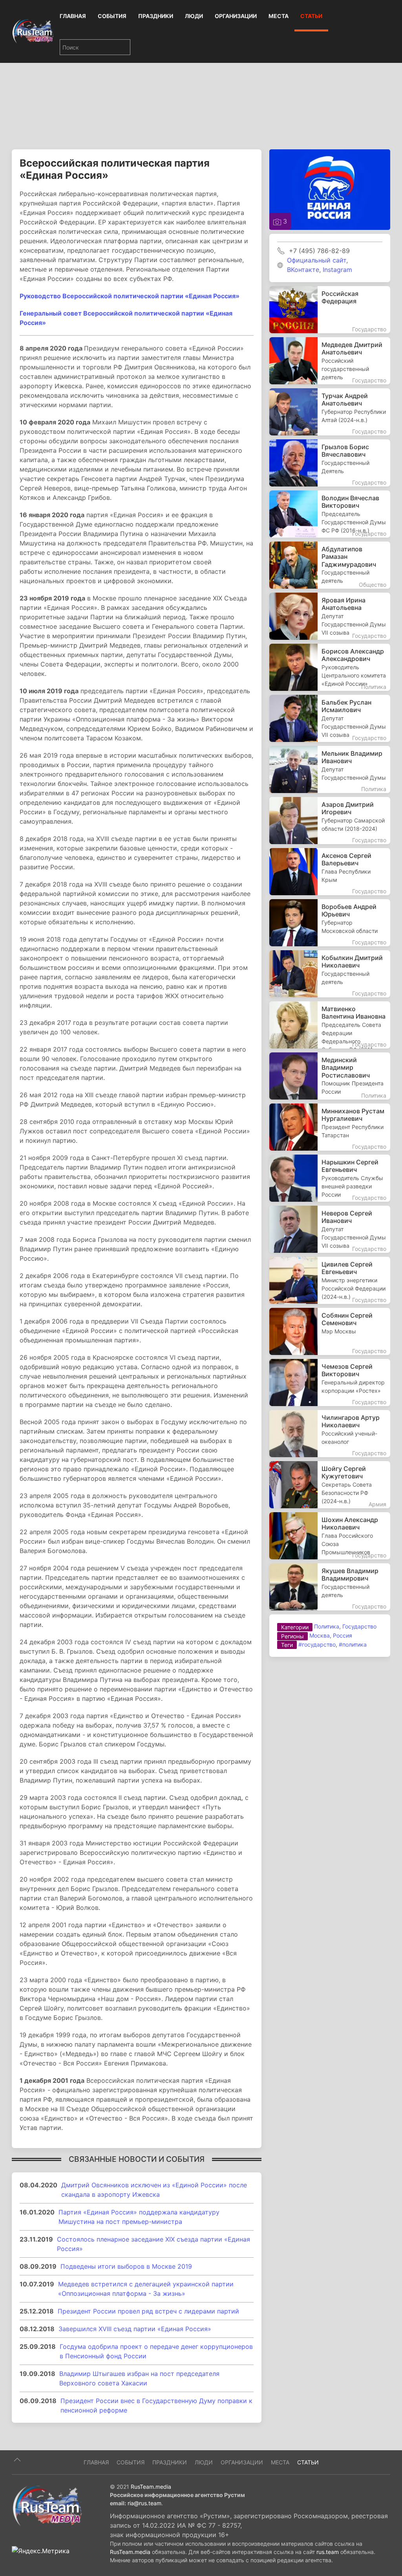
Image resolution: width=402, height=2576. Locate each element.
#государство (317, 1644)
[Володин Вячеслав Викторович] (330, 514)
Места (279, 16)
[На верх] (17, 2460)
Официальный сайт (317, 260)
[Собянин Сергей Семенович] (330, 1331)
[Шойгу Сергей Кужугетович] (330, 1485)
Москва (320, 1635)
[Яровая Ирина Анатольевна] (330, 616)
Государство (359, 1626)
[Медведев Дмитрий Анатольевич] (330, 361)
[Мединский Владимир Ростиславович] (330, 1076)
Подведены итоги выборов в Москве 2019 (126, 2266)
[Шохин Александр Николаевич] (330, 1536)
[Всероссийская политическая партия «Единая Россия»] (330, 189)
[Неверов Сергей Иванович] (330, 1229)
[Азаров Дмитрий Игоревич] (330, 821)
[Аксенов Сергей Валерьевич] (330, 872)
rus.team (328, 2552)
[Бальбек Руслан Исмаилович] (330, 718)
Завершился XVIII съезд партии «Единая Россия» (135, 2329)
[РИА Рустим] (47, 2506)
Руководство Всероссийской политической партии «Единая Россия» (130, 296)
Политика (327, 1626)
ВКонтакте (303, 270)
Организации (236, 16)
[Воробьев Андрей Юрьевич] (330, 923)
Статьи (311, 16)
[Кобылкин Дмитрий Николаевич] (330, 974)
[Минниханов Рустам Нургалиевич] (330, 1127)
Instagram (337, 270)
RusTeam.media (151, 2487)
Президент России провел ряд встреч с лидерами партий (148, 2311)
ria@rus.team (144, 2503)
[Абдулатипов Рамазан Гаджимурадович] (330, 565)
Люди (194, 16)
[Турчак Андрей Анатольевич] (330, 412)
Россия (343, 1635)
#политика (353, 1644)
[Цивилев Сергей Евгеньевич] (330, 1280)
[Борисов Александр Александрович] (330, 667)
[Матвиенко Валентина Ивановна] (330, 1025)
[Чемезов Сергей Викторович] (330, 1383)
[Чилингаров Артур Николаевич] (330, 1434)
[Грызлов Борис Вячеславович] (330, 463)
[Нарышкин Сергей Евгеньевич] (330, 1178)
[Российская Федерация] (330, 310)
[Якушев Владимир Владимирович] (330, 1587)
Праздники (156, 16)
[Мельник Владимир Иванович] (330, 769)
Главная (73, 16)
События (112, 16)
